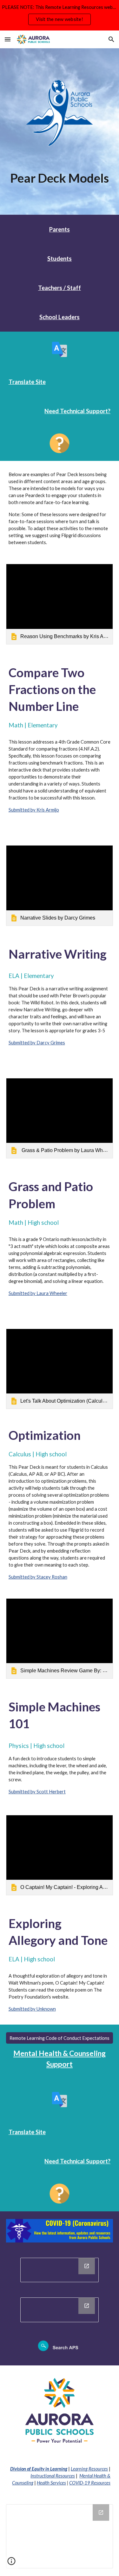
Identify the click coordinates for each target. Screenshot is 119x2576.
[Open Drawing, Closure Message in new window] (87, 2266)
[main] (60, 178)
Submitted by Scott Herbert (37, 1792)
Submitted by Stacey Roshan (38, 1577)
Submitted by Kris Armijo (34, 810)
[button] (8, 39)
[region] (60, 15)
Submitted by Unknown (32, 2009)
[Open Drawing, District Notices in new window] (87, 2306)
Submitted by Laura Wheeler (38, 1293)
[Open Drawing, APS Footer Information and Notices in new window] (101, 2512)
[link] (60, 604)
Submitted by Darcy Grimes (37, 1043)
